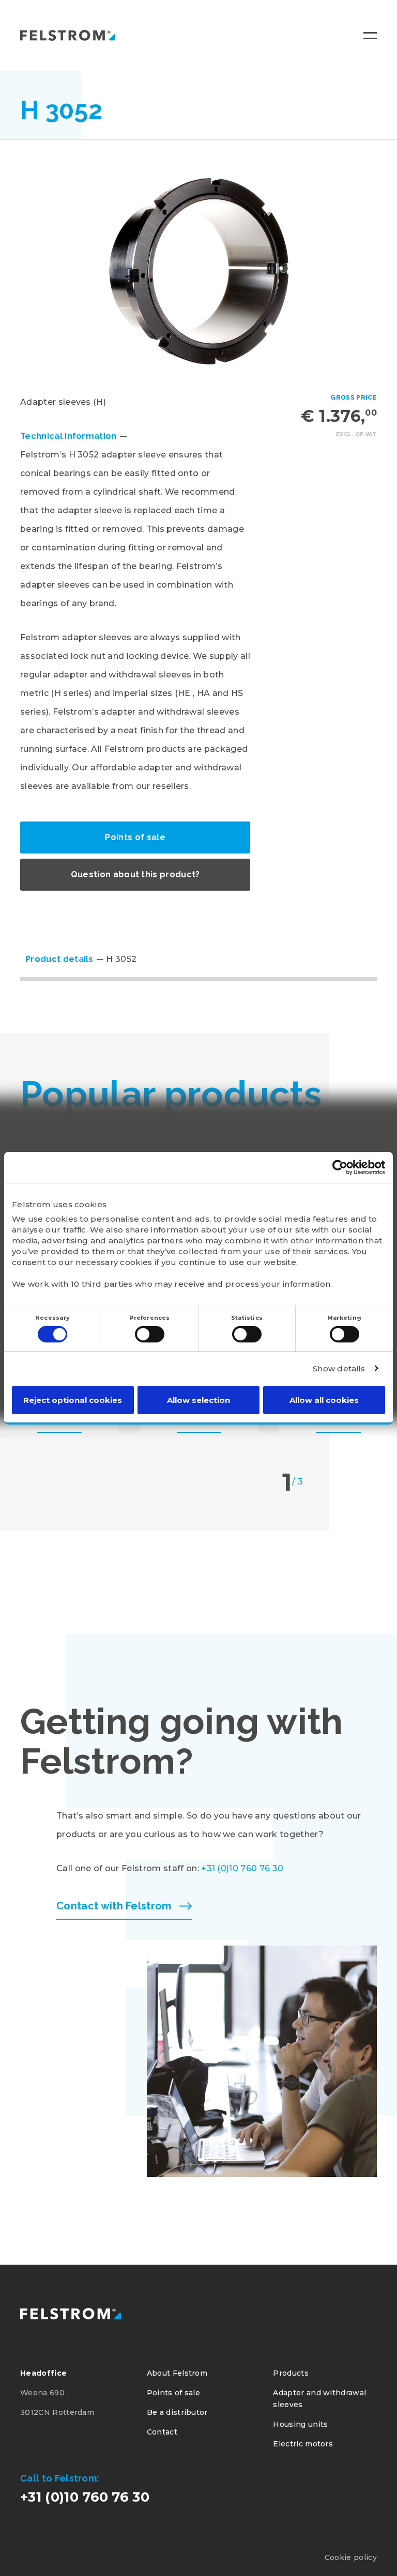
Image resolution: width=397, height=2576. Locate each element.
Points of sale (135, 837)
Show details (339, 1369)
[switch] (150, 1334)
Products (291, 2373)
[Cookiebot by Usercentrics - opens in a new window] (340, 1167)
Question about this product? (135, 874)
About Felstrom (177, 2373)
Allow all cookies (324, 1400)
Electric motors (303, 2444)
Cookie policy (351, 2557)
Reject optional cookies (73, 1400)
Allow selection (198, 1400)
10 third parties (102, 1284)
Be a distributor (177, 2412)
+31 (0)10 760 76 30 (242, 1868)
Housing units (300, 2424)
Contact (162, 2432)
